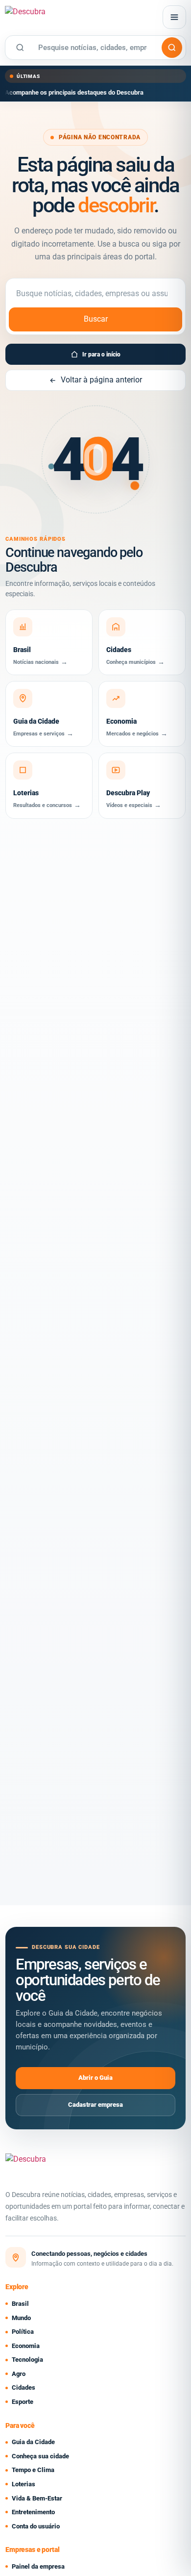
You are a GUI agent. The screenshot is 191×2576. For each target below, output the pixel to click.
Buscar (96, 319)
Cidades (24, 2387)
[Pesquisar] (172, 48)
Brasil (20, 2304)
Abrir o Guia (95, 2078)
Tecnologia (27, 2360)
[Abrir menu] (174, 17)
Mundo (21, 2318)
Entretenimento (33, 2512)
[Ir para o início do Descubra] (63, 17)
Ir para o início (101, 354)
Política (23, 2332)
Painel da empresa (38, 2566)
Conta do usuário (36, 2526)
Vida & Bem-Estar (37, 2498)
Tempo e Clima (33, 2470)
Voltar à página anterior (101, 380)
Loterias (24, 2484)
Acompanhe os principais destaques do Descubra (74, 92)
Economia (26, 2346)
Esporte (23, 2402)
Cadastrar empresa (95, 2105)
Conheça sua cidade (40, 2456)
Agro (19, 2374)
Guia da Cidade (33, 2442)
